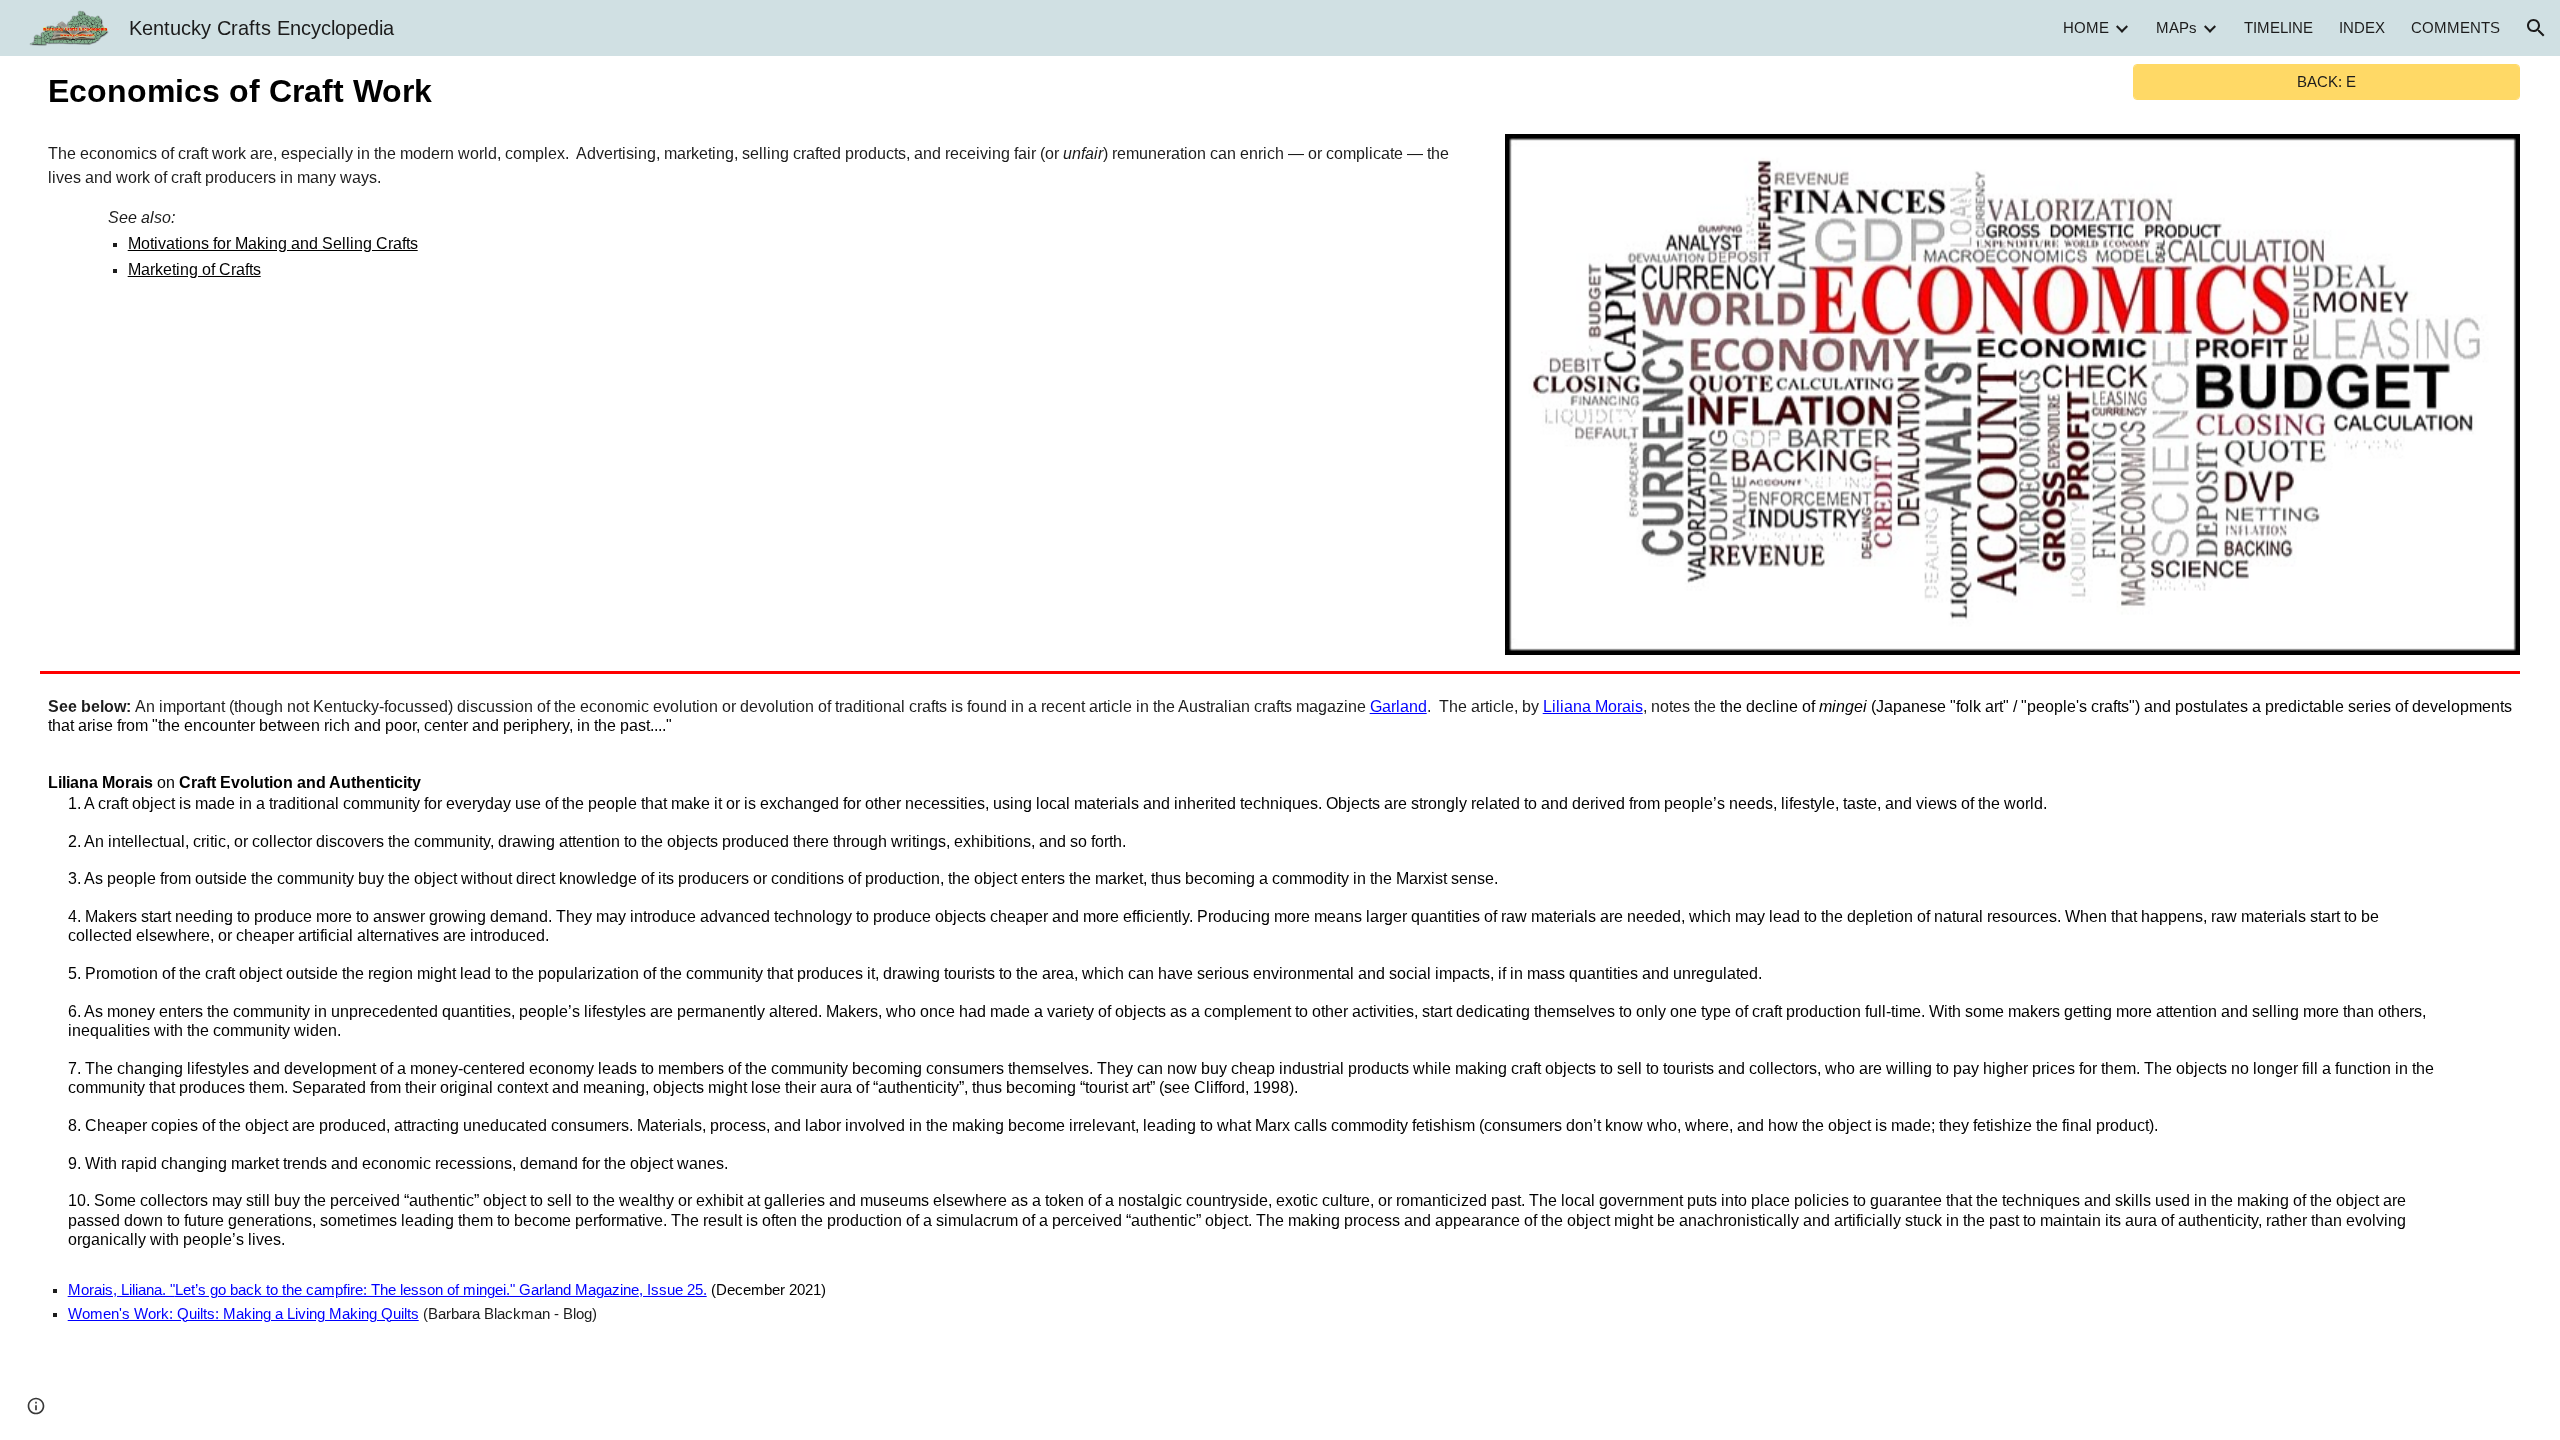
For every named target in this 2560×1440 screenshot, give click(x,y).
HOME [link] (2086, 28)
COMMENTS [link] (2455, 28)
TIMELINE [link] (2278, 28)
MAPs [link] (2176, 28)
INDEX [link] (2362, 28)
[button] (2536, 28)
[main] (757, 91)
